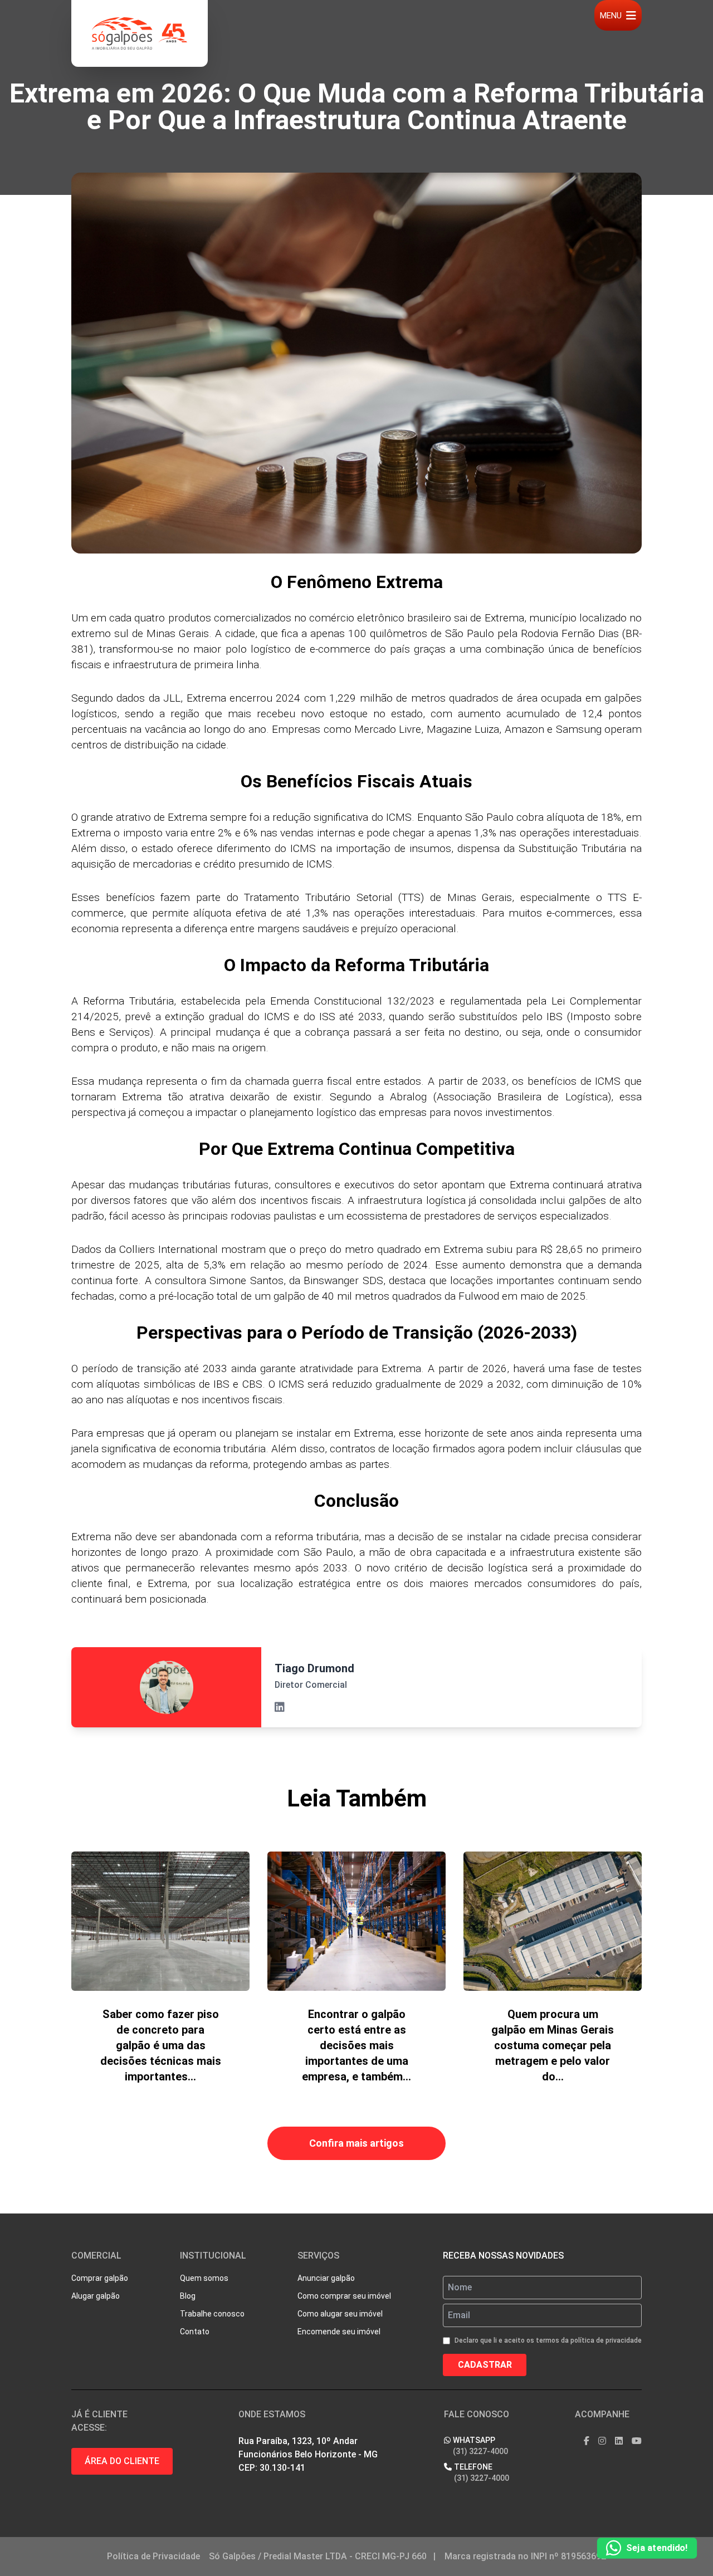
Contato (195, 2332)
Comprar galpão (100, 2278)
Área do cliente (122, 2461)
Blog (188, 2296)
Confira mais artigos (356, 2143)
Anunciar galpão (326, 2278)
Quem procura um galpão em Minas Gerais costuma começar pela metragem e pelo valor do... (553, 2045)
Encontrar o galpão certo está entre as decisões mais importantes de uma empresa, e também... (356, 2045)
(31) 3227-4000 (480, 2451)
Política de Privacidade (153, 2556)
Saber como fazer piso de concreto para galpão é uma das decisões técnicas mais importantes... (161, 2045)
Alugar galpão (96, 2296)
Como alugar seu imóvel (340, 2314)
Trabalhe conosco (212, 2314)
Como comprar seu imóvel (344, 2296)
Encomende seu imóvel (339, 2332)
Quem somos (204, 2278)
